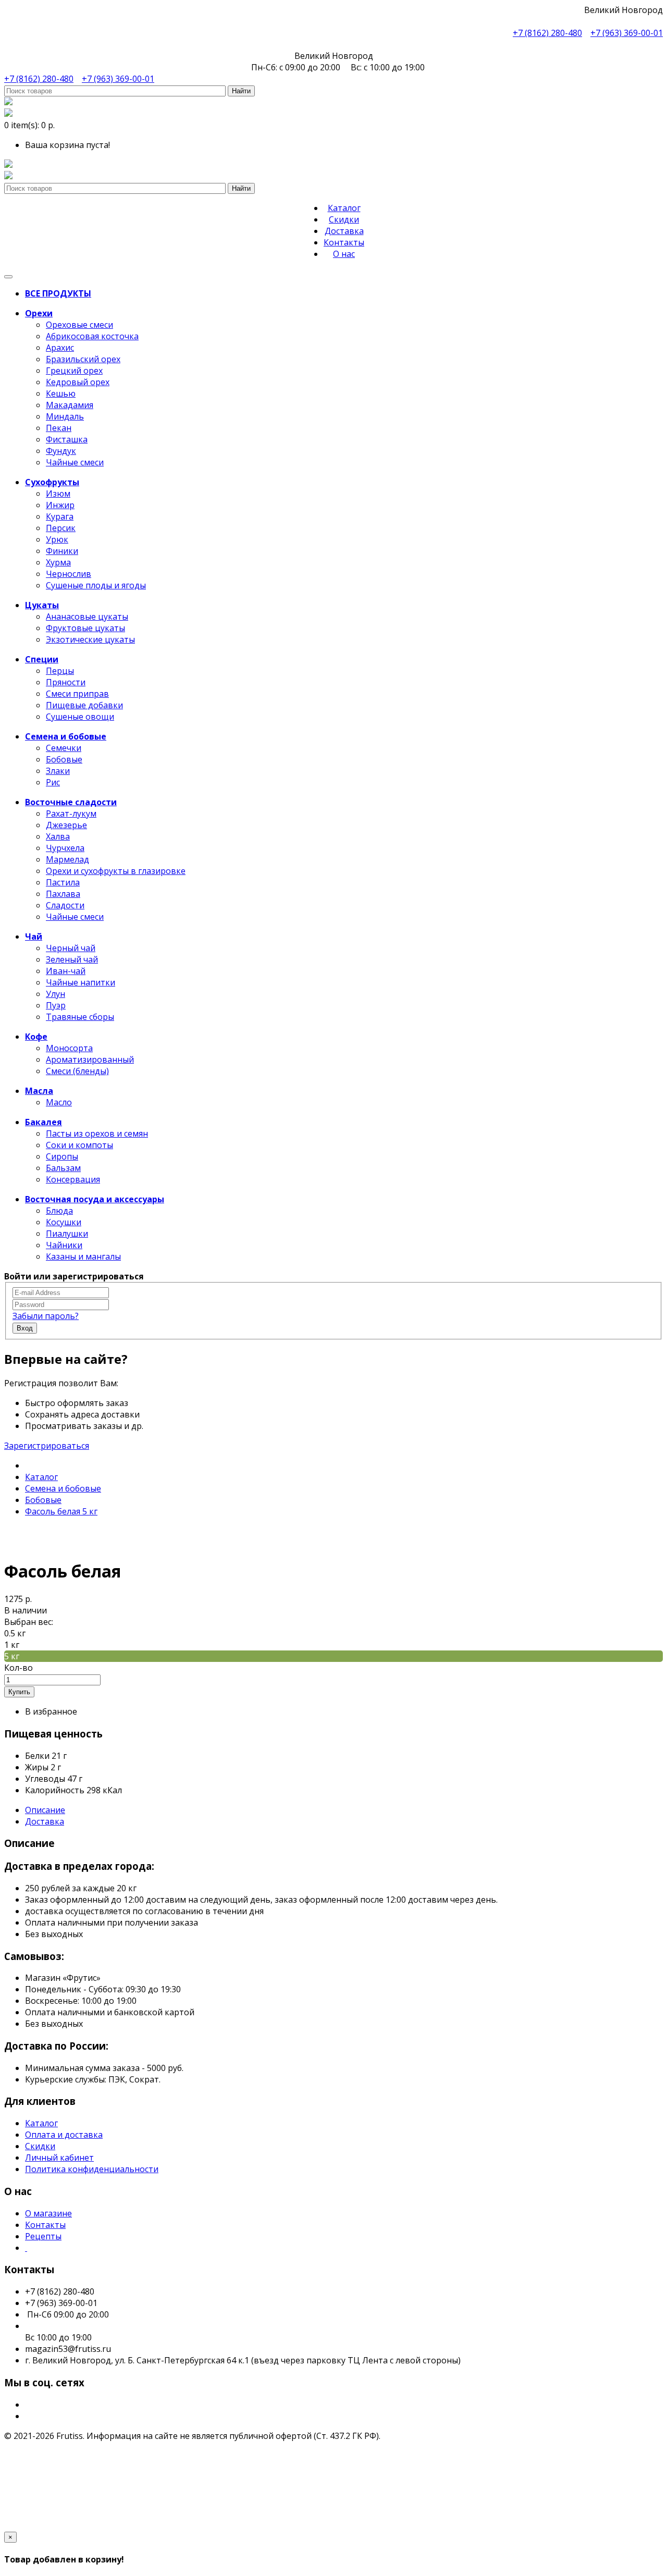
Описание (45, 1810)
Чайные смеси (75, 462)
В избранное (51, 1711)
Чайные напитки (81, 982)
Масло (59, 1102)
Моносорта (69, 1048)
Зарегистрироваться (47, 1446)
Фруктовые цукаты (85, 628)
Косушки (64, 1222)
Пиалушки (67, 1234)
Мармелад (67, 859)
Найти (241, 91)
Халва (58, 836)
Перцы (60, 671)
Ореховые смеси (79, 325)
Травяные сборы (80, 1017)
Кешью (61, 393)
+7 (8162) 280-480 (547, 33)
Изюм (58, 494)
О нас (344, 254)
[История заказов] (8, 176)
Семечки (64, 748)
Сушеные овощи (80, 717)
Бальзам (63, 1168)
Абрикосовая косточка (92, 336)
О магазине (48, 2213)
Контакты (344, 242)
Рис (53, 782)
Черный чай (71, 948)
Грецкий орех (74, 371)
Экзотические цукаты (90, 639)
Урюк (57, 539)
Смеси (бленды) (77, 1071)
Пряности (66, 682)
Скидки (344, 219)
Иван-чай (66, 971)
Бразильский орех (83, 359)
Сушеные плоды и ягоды (96, 585)
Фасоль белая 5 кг (61, 1511)
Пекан (59, 428)
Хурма (58, 562)
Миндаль (65, 416)
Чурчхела (65, 848)
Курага (60, 516)
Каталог (344, 208)
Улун (55, 994)
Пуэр (56, 1005)
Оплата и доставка (64, 2135)
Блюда (59, 1211)
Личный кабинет (59, 2158)
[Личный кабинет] (8, 102)
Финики (62, 551)
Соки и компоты (79, 1145)
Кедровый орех (78, 382)
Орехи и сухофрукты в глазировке (116, 871)
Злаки (58, 771)
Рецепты (43, 2236)
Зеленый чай (72, 959)
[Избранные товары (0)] (8, 165)
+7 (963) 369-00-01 (627, 33)
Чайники (64, 1245)
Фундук (61, 451)
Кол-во (18, 1668)
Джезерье (66, 825)
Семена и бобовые (63, 1488)
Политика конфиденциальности (92, 2169)
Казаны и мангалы (83, 1256)
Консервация (73, 1179)
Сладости (65, 905)
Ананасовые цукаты (87, 617)
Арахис (60, 348)
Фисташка (67, 439)
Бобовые (64, 759)
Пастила (63, 882)
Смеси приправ (77, 694)
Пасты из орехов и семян (97, 1133)
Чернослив (69, 574)
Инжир (60, 505)
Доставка (344, 231)
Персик (61, 528)
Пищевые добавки (84, 705)
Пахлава (63, 894)
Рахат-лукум (71, 814)
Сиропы (62, 1156)
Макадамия (70, 405)
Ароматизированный (90, 1059)
